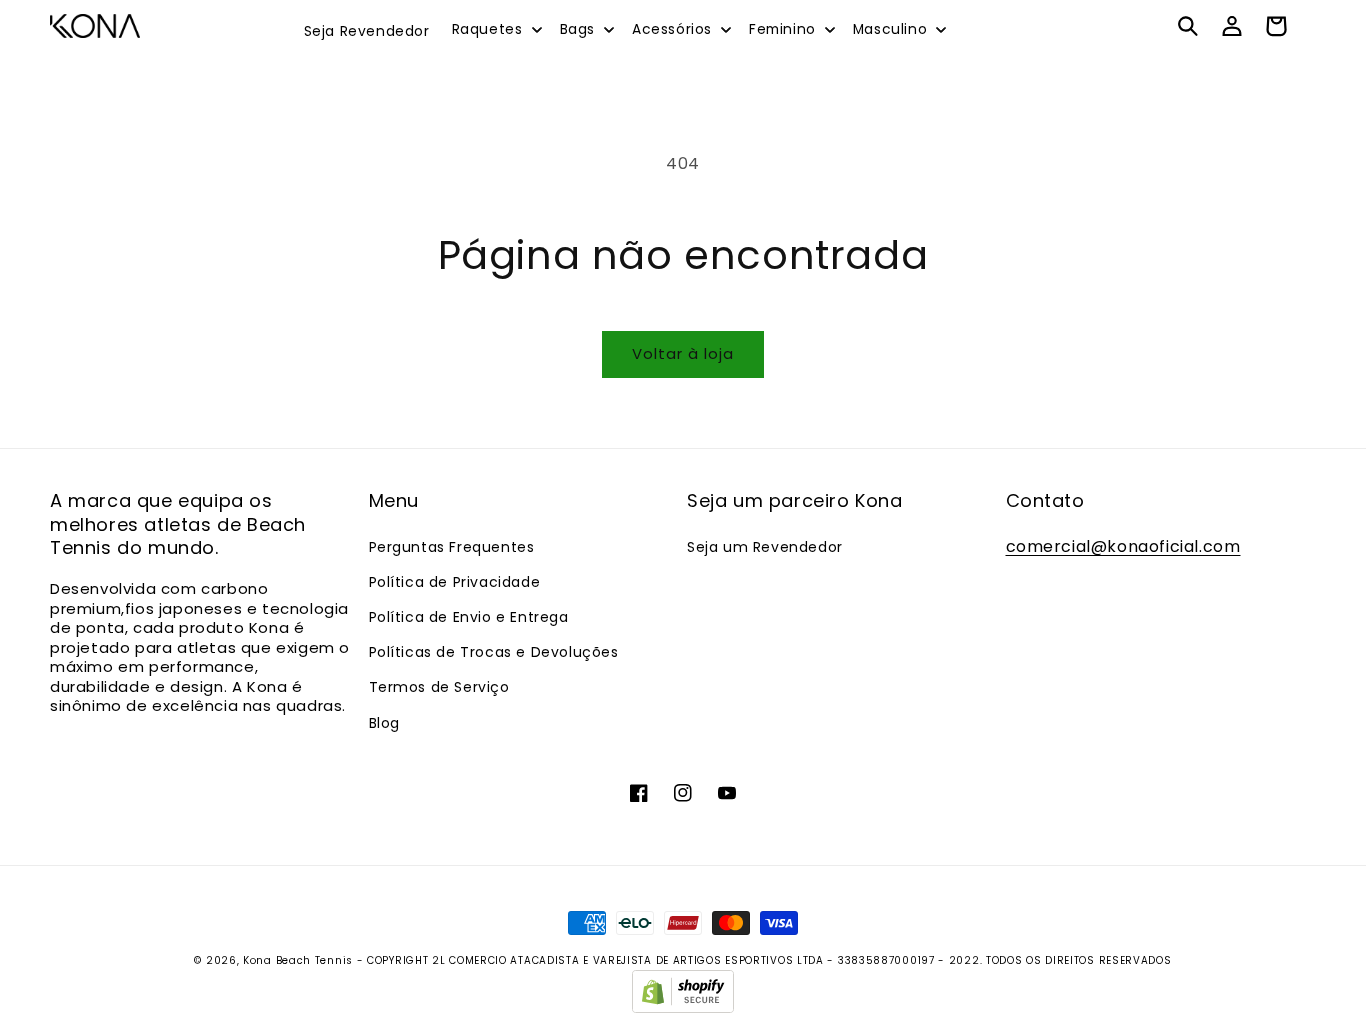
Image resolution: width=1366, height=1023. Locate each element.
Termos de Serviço (439, 687)
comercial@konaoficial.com (1123, 546)
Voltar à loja (683, 353)
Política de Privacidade (455, 582)
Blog (384, 723)
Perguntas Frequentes (452, 547)
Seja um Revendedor (765, 547)
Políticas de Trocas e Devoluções (494, 652)
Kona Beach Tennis (298, 960)
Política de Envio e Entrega (469, 617)
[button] (496, 30)
